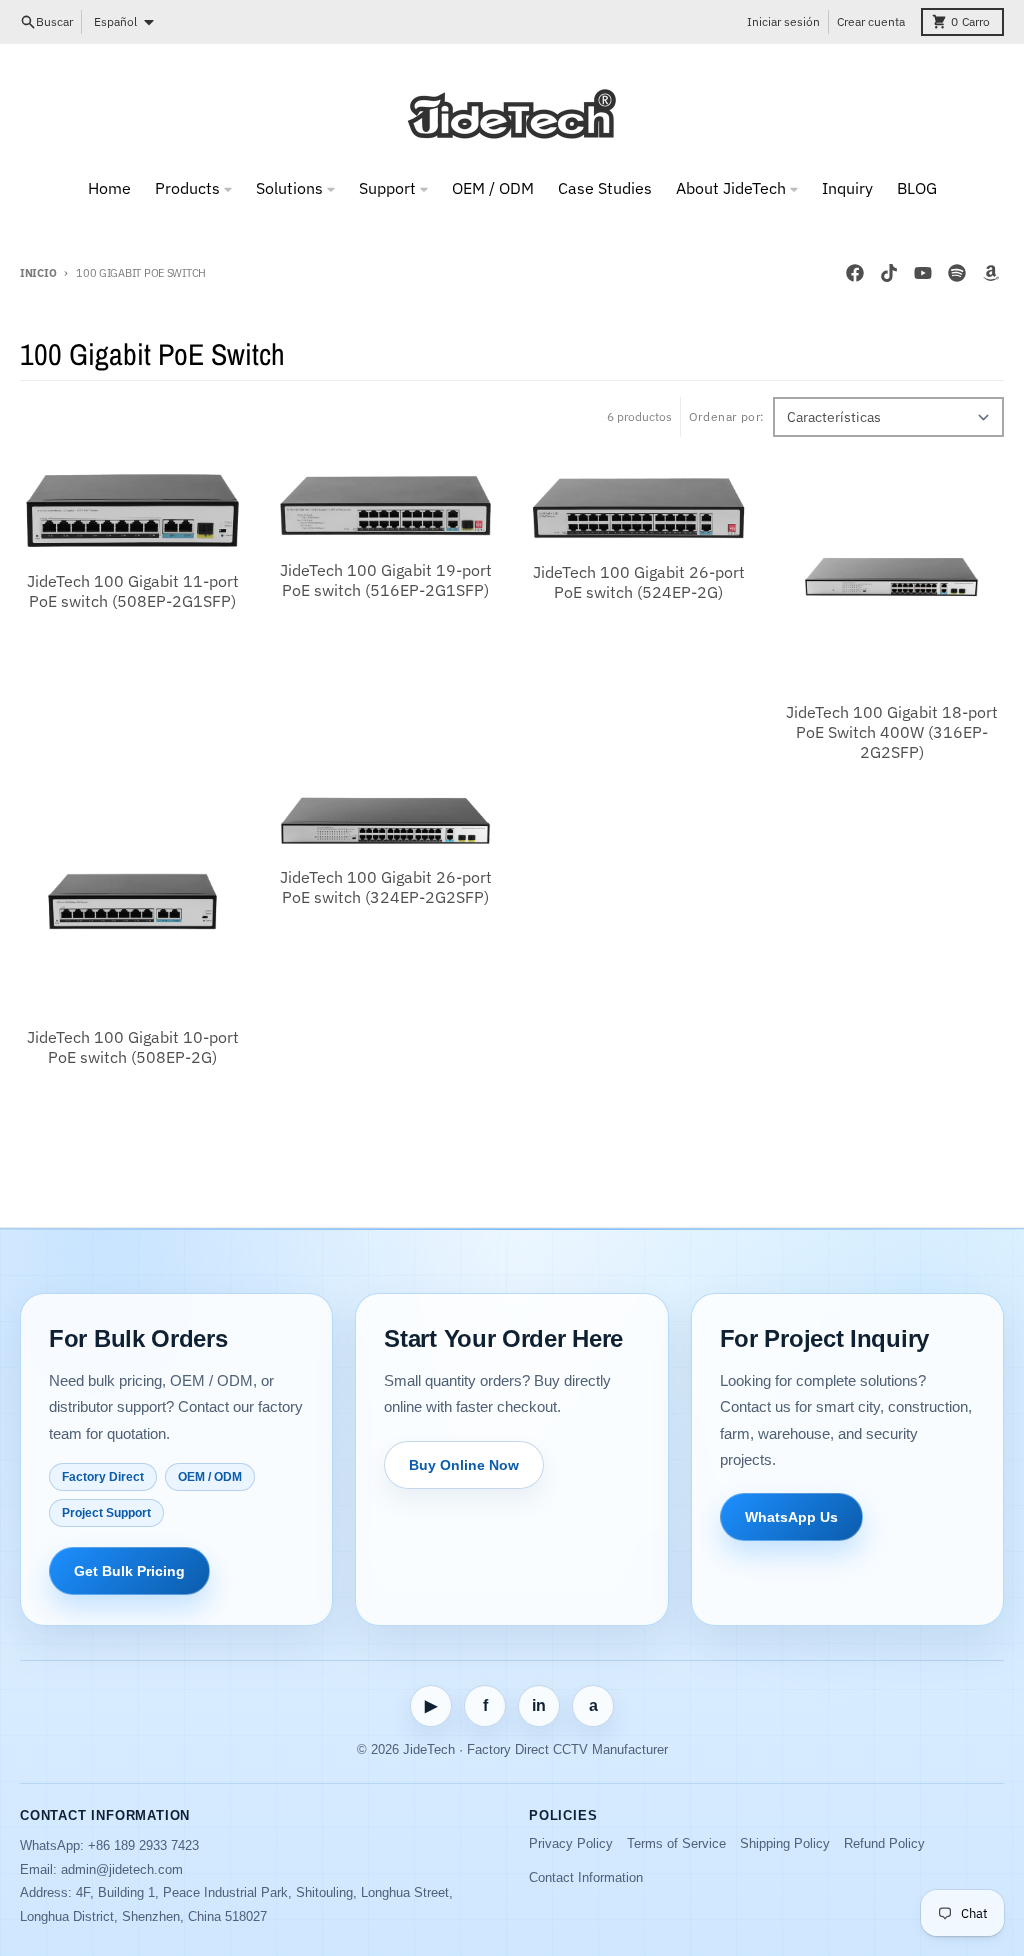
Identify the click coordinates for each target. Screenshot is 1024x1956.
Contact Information (586, 1877)
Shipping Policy (785, 1843)
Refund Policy (884, 1843)
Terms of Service (676, 1843)
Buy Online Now (464, 1465)
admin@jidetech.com (122, 1869)
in (539, 1705)
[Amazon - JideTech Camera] (991, 273)
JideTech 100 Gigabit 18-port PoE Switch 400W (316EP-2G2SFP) (892, 732)
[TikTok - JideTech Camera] (889, 273)
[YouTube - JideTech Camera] (923, 273)
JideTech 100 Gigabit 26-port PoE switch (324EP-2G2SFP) (386, 887)
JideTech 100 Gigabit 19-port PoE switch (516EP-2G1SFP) (386, 580)
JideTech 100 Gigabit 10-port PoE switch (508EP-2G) (133, 1047)
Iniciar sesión (783, 21)
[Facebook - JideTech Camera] (855, 273)
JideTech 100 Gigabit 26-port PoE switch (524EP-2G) (639, 582)
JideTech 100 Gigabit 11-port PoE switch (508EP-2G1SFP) (133, 591)
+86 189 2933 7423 (143, 1845)
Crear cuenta (871, 21)
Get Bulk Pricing (129, 1571)
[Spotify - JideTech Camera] (957, 273)
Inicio (38, 273)
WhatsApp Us (791, 1517)
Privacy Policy (571, 1843)
